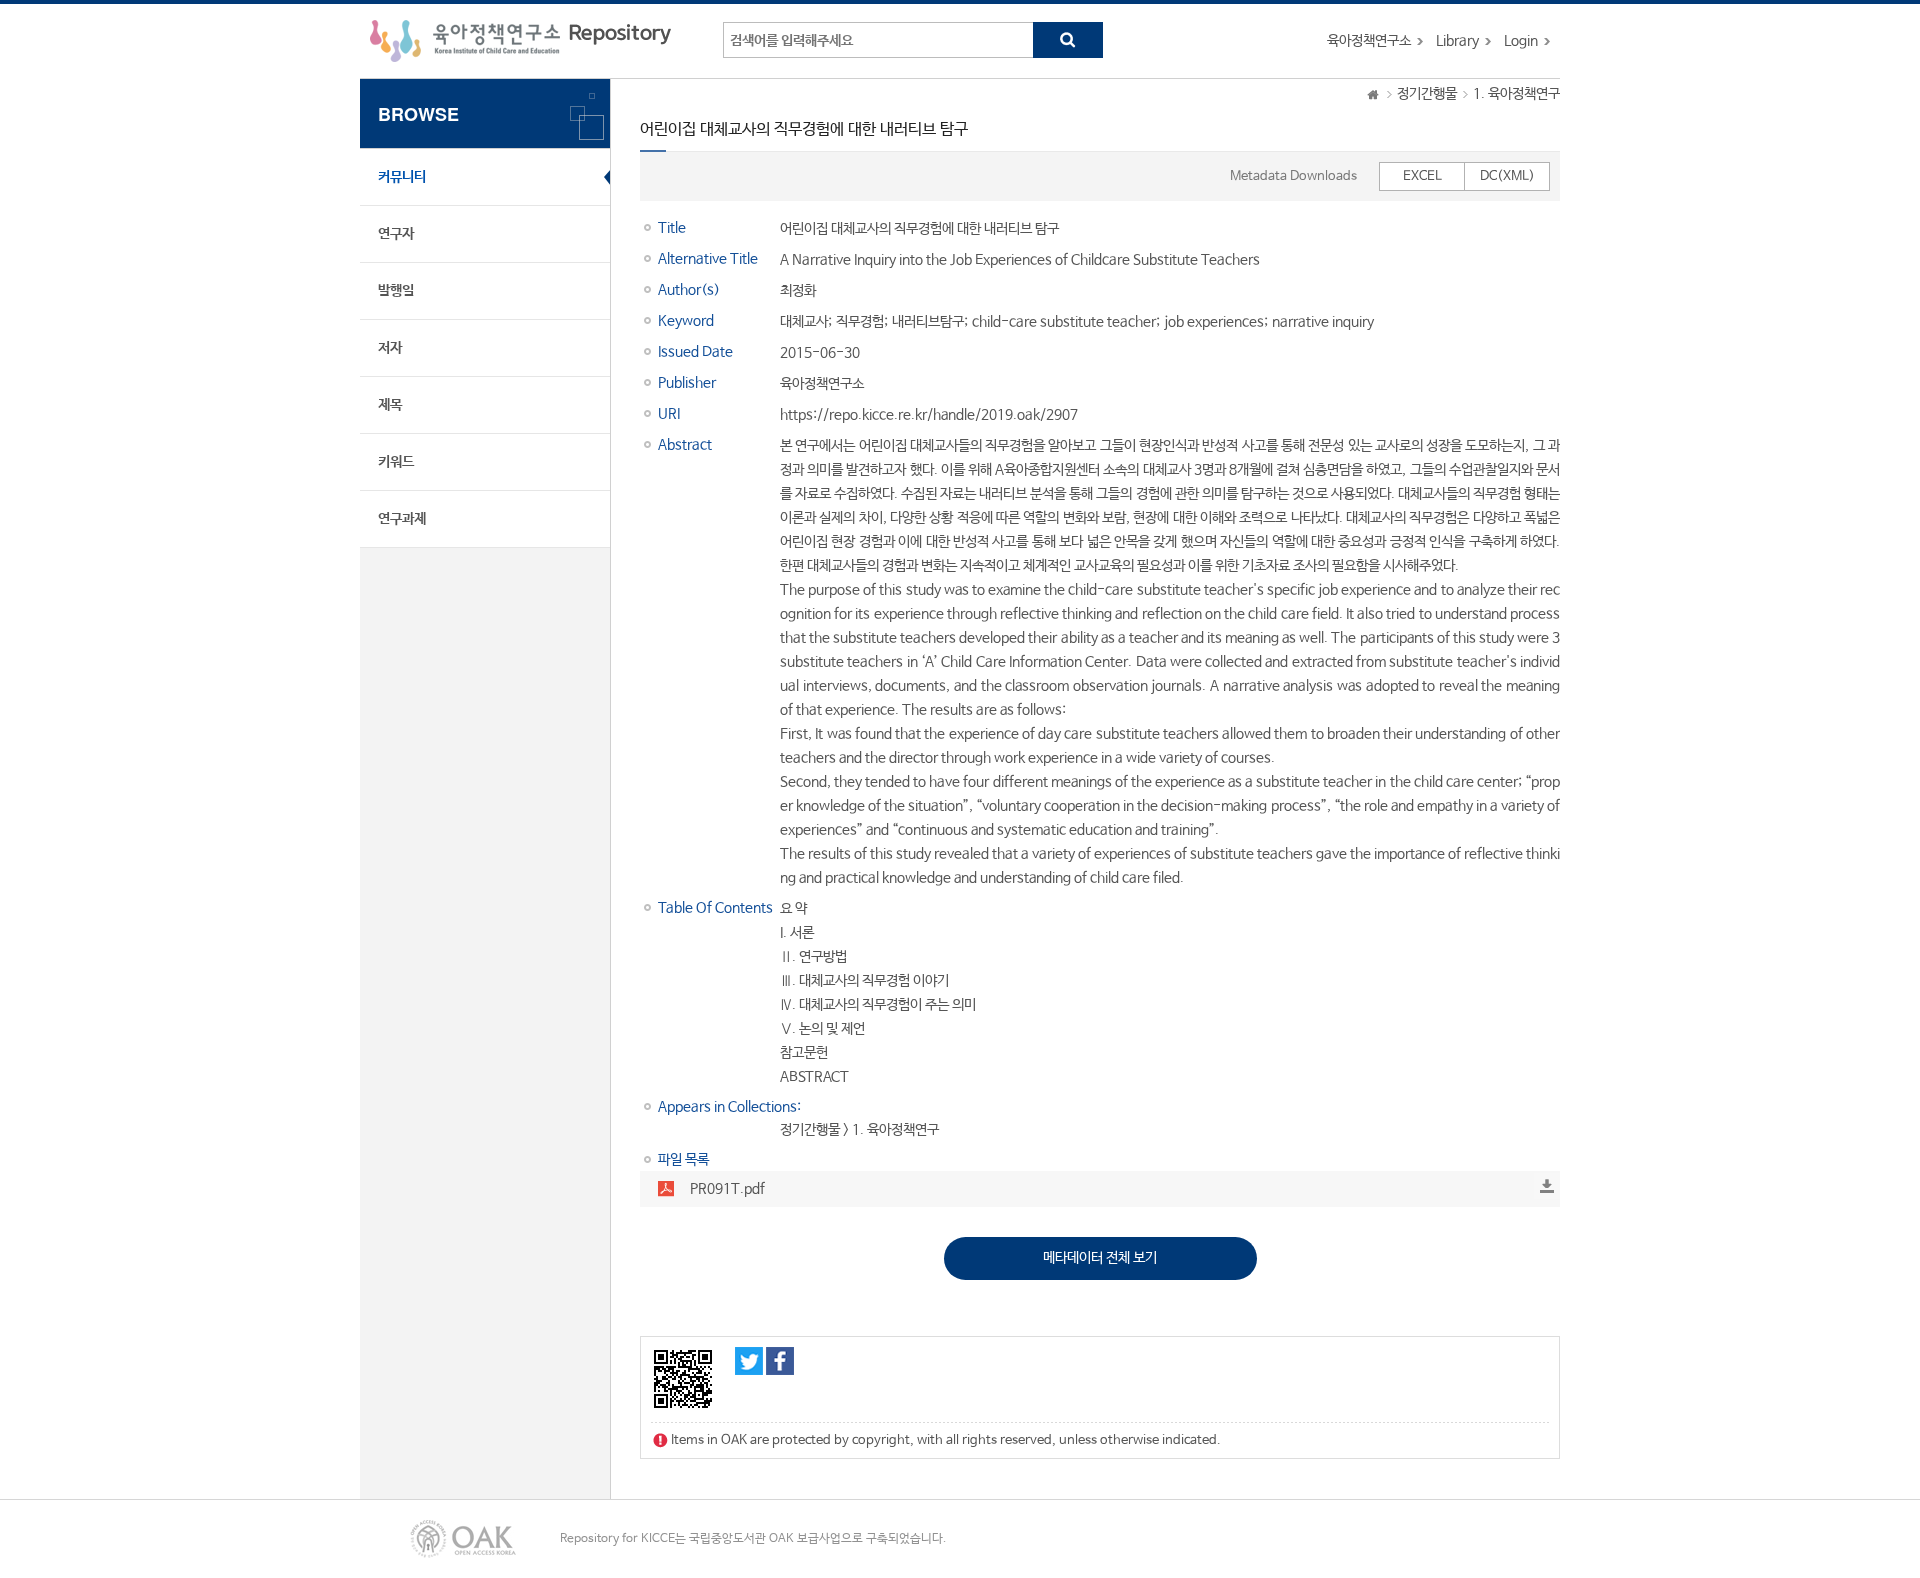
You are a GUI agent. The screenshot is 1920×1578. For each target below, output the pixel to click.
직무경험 (860, 322)
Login (1521, 41)
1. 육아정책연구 (1516, 94)
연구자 (396, 234)
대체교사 (804, 322)
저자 (390, 348)
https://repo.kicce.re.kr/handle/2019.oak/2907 (929, 415)
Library (1457, 41)
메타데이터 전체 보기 (1100, 1258)
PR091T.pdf (727, 1189)
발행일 (396, 291)
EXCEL (1422, 176)
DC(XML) (1507, 176)
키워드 (396, 462)
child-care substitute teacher (1064, 322)
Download (1547, 1186)
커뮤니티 (402, 177)
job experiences (1214, 322)
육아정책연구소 (1369, 41)
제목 (390, 405)
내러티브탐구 (928, 322)
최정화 (798, 291)
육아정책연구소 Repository (520, 41)
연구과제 (402, 519)
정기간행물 (1427, 94)
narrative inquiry (1323, 322)
